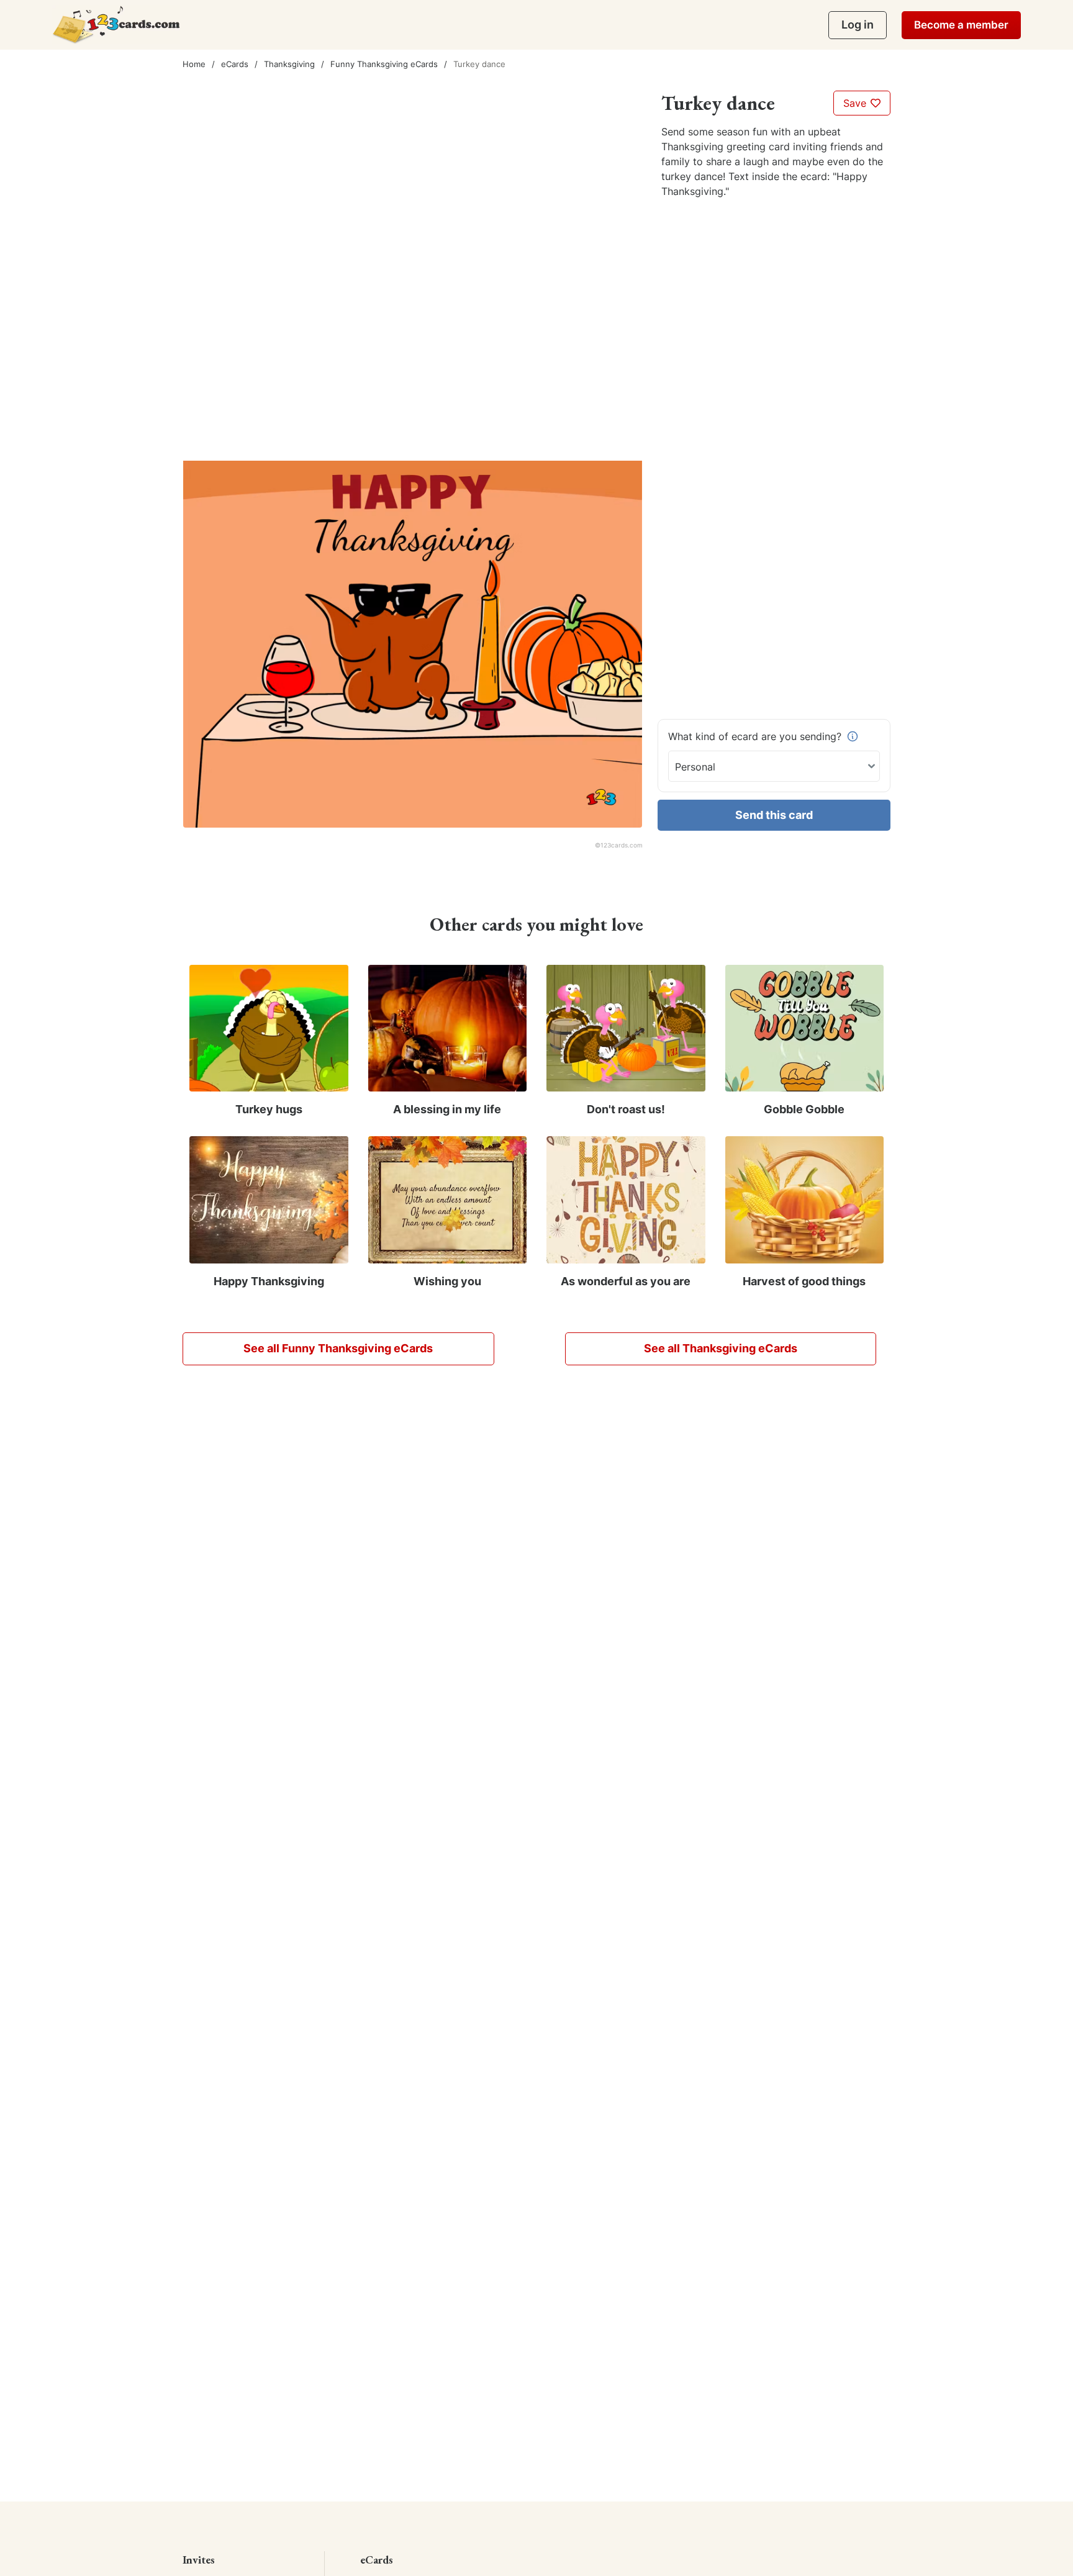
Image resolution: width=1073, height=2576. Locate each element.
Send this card (774, 815)
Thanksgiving (289, 64)
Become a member (961, 25)
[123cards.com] (116, 25)
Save (856, 103)
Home (194, 64)
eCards (235, 64)
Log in (858, 25)
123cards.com (622, 845)
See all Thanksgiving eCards (721, 1348)
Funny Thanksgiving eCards (384, 64)
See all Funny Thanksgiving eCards (338, 1348)
